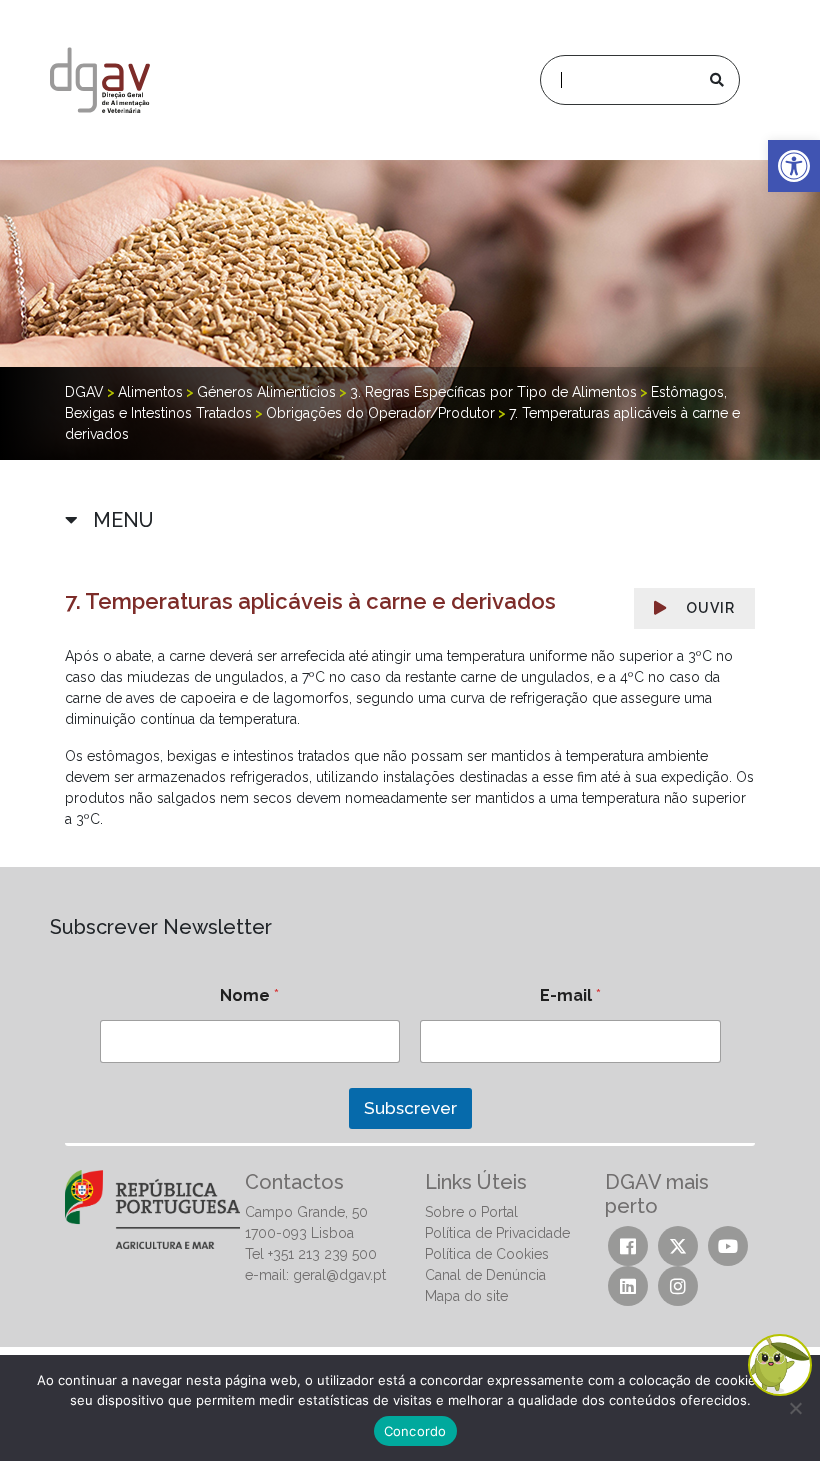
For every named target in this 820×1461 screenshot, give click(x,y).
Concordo (415, 1431)
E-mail (570, 995)
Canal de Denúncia (485, 1275)
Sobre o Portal (471, 1212)
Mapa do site (466, 1296)
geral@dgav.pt (339, 1275)
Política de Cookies (487, 1254)
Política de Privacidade (497, 1233)
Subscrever (410, 1108)
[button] (794, 166)
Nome (249, 995)
